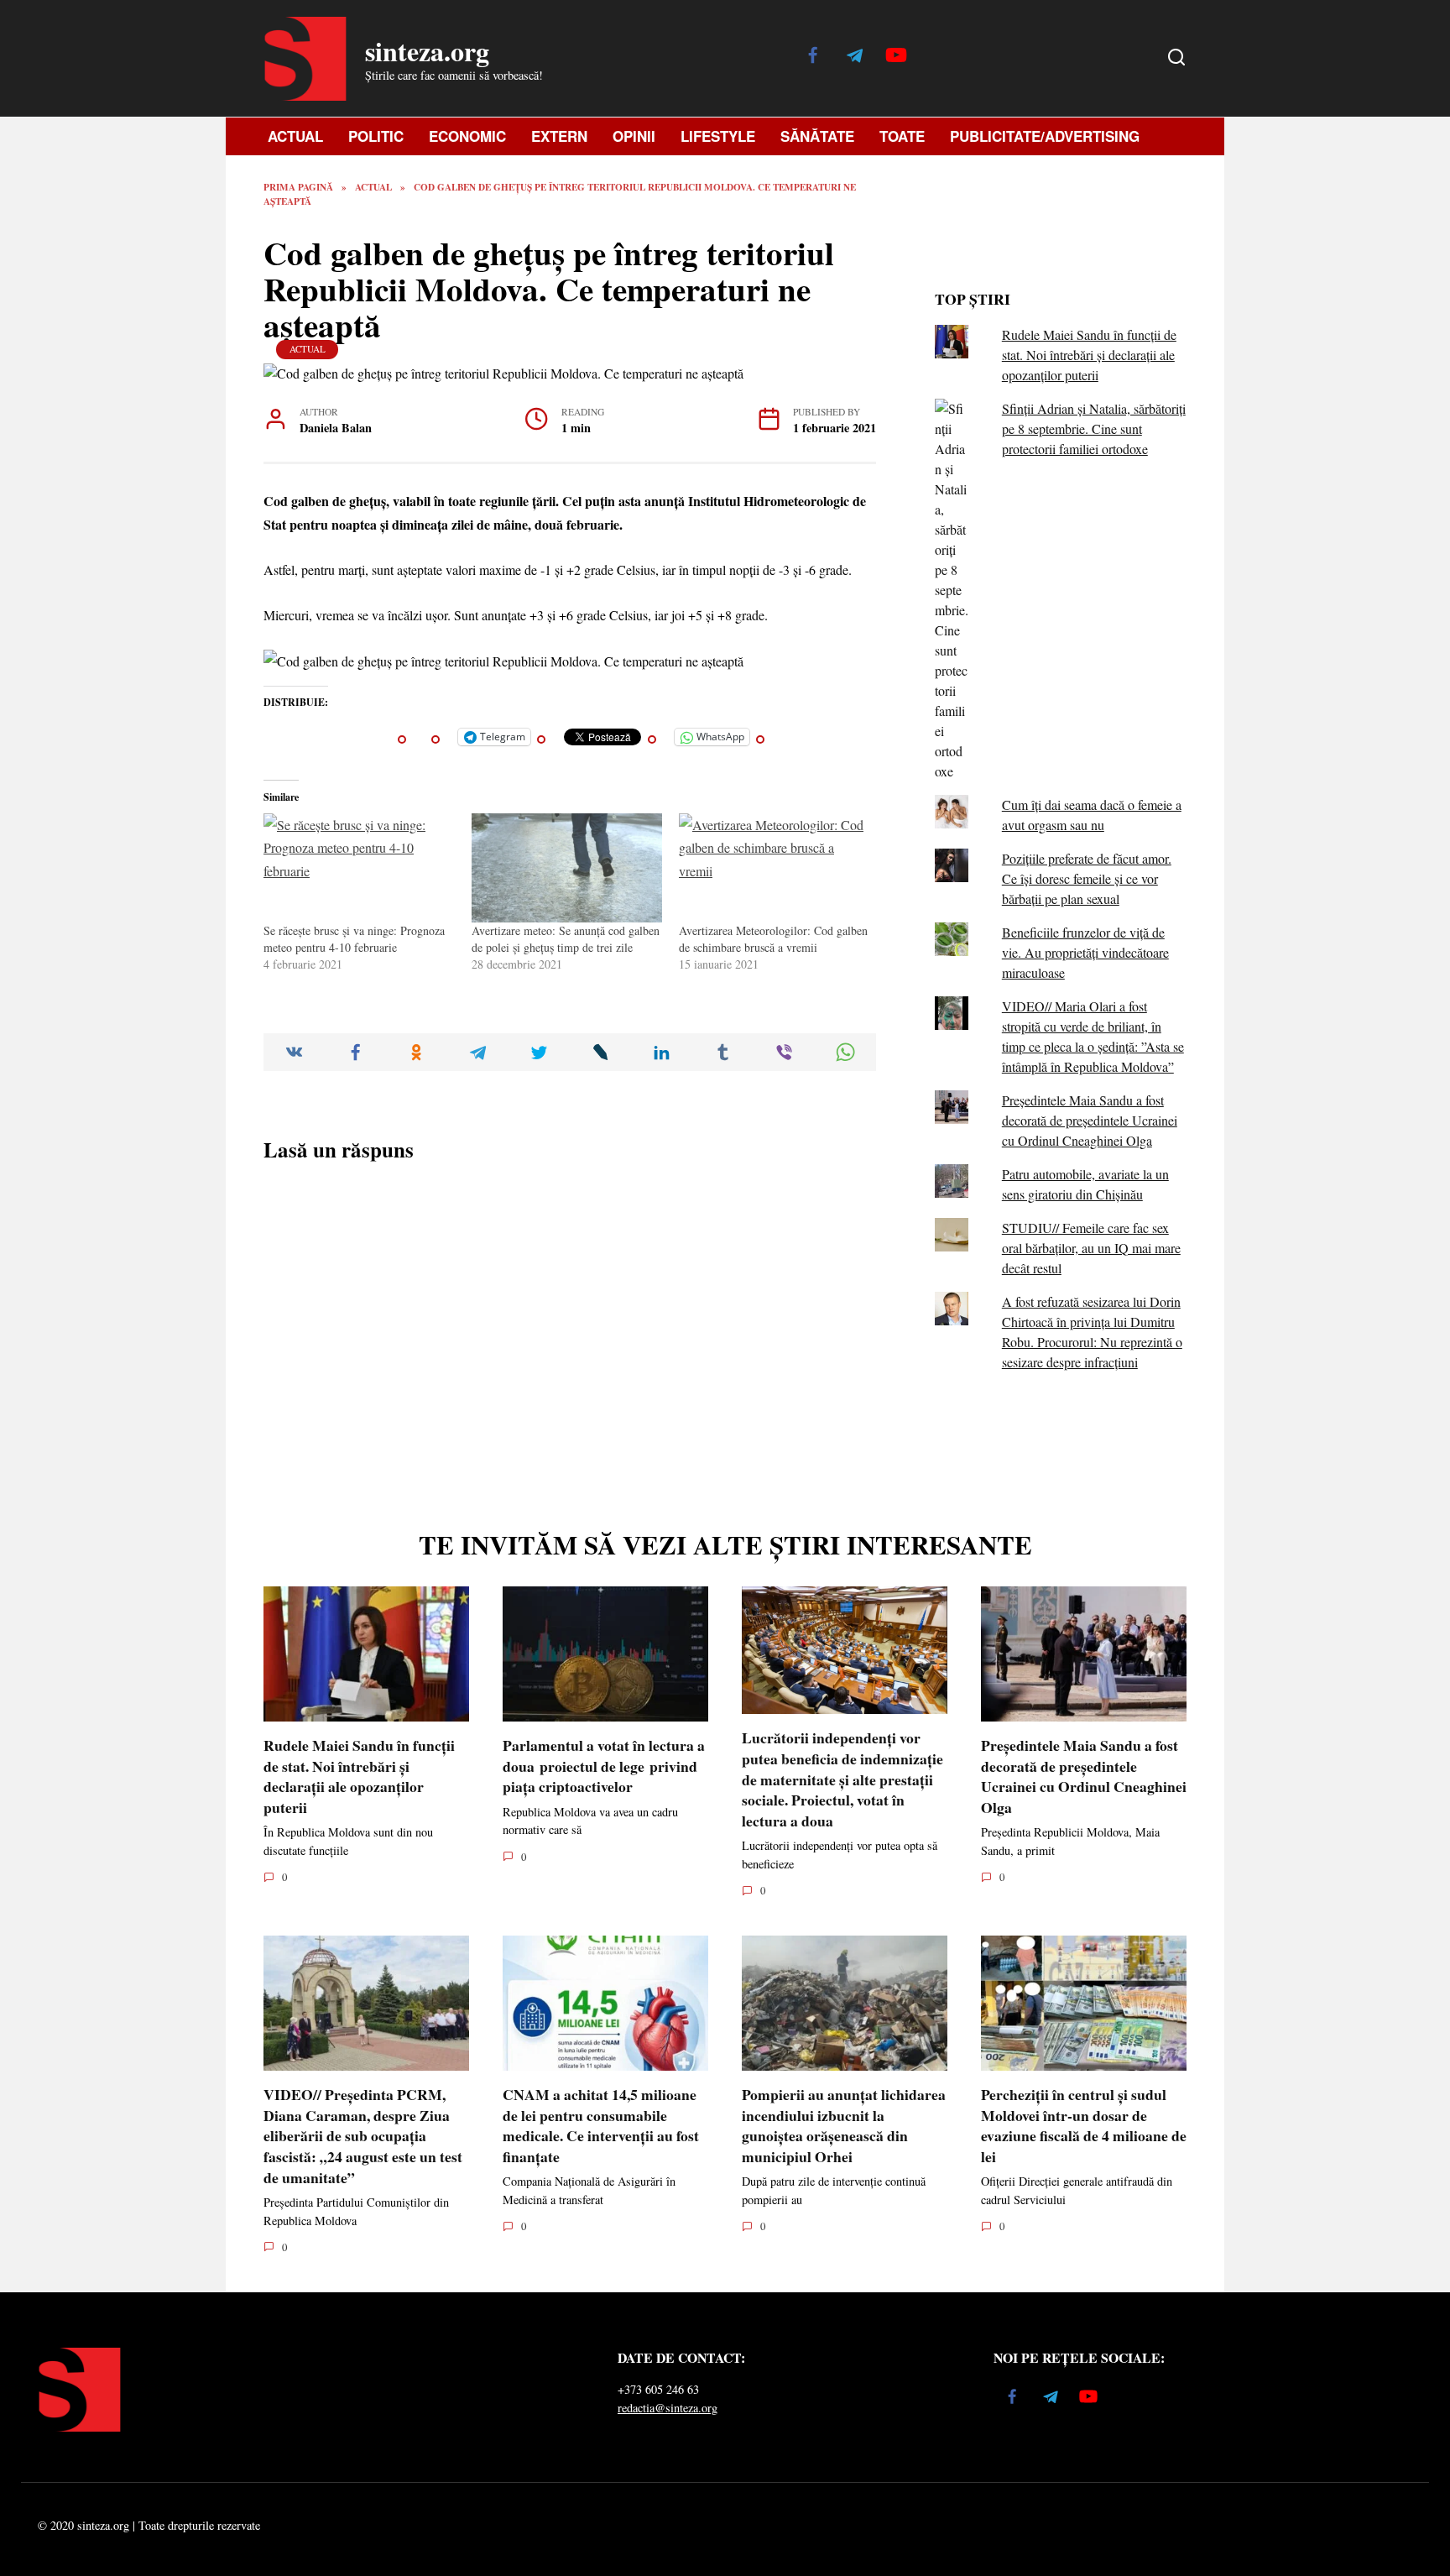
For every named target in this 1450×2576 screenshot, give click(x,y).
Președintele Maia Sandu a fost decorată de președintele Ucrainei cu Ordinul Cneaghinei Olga (1090, 1120)
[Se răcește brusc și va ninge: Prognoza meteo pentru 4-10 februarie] (359, 868)
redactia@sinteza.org (668, 2408)
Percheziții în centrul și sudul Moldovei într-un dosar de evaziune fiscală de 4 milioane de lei (1084, 2125)
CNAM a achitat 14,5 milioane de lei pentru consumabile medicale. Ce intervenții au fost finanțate (601, 2125)
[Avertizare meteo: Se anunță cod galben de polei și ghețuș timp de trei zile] (567, 868)
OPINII (634, 136)
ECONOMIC (467, 136)
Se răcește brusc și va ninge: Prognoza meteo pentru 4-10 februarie (354, 939)
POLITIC (376, 136)
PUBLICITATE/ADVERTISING (1045, 136)
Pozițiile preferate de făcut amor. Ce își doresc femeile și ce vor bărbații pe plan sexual (1087, 878)
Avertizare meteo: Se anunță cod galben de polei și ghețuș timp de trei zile (566, 939)
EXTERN (559, 136)
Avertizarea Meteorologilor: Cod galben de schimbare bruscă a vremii (773, 939)
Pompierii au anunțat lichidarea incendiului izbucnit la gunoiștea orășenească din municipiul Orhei (844, 2125)
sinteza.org (427, 51)
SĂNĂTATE (817, 136)
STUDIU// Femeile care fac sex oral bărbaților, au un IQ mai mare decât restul (1091, 1248)
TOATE (902, 136)
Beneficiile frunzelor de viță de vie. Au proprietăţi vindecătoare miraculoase (1085, 952)
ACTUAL (295, 136)
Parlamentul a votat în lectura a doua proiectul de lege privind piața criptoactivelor (604, 1766)
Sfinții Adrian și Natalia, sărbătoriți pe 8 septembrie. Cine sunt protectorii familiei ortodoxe (1094, 428)
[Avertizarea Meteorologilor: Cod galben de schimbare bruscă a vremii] (775, 868)
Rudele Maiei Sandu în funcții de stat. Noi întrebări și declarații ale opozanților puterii (1089, 355)
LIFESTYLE (718, 136)
